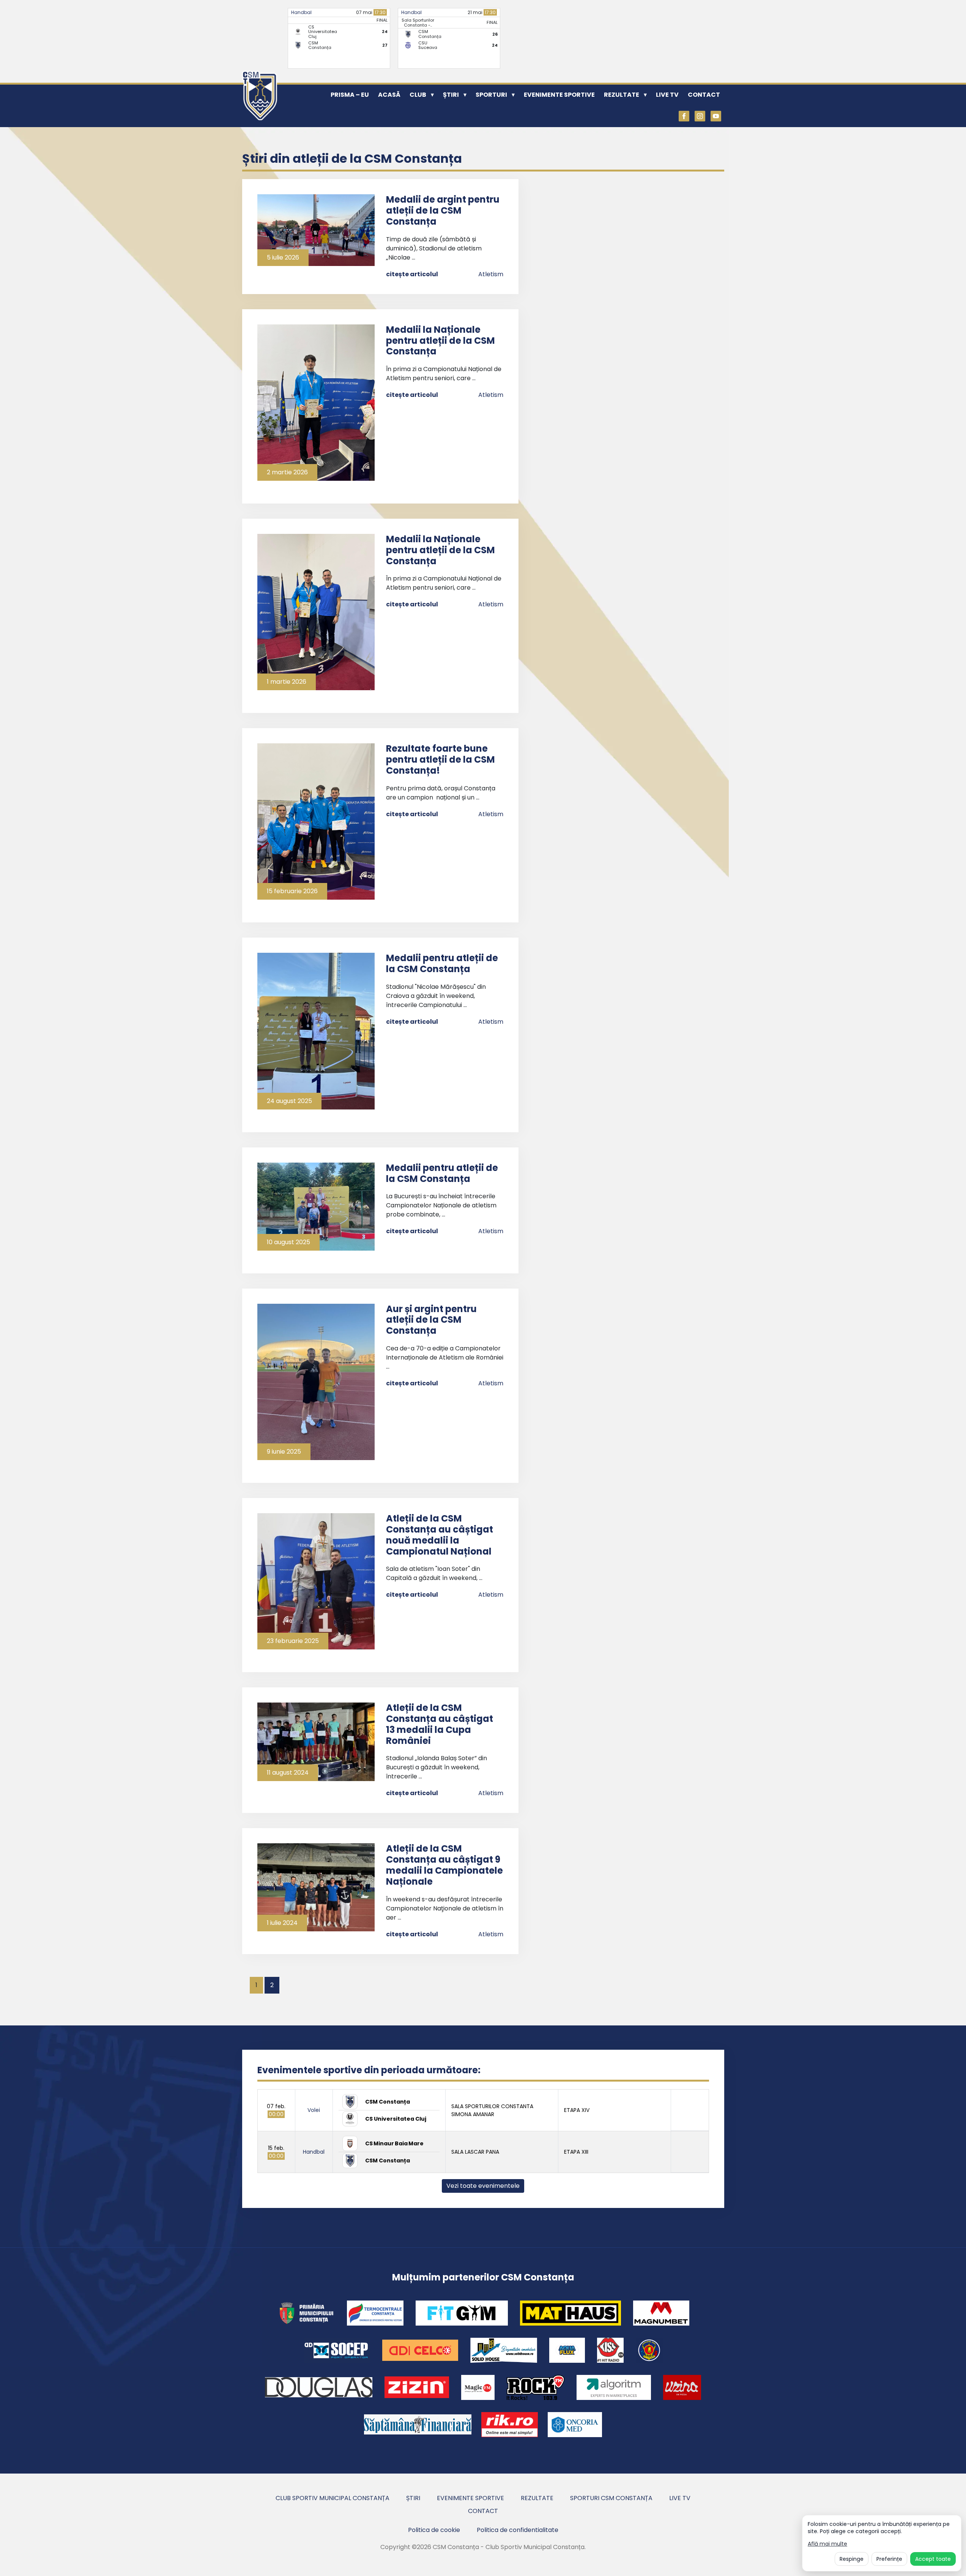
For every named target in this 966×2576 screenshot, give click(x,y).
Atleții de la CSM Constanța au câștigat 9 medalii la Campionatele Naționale (444, 1865)
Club (418, 95)
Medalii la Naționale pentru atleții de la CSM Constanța (440, 341)
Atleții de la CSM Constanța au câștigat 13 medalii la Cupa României (440, 1724)
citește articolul (412, 274)
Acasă (389, 95)
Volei (314, 2110)
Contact (704, 95)
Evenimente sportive (559, 95)
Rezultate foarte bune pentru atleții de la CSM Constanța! (440, 759)
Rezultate (622, 95)
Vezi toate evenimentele (483, 2186)
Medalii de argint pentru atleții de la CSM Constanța (443, 210)
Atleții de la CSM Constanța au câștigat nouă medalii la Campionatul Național (440, 1535)
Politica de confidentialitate (518, 2530)
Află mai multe (827, 2544)
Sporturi (491, 95)
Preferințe (889, 2559)
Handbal (301, 12)
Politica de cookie (434, 2530)
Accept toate (933, 2559)
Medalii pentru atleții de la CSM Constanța (442, 963)
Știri (451, 95)
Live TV (667, 95)
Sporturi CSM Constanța (611, 2498)
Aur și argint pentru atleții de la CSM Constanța (431, 1320)
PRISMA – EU (350, 95)
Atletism (491, 274)
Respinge (852, 2559)
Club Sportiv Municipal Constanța (333, 2498)
